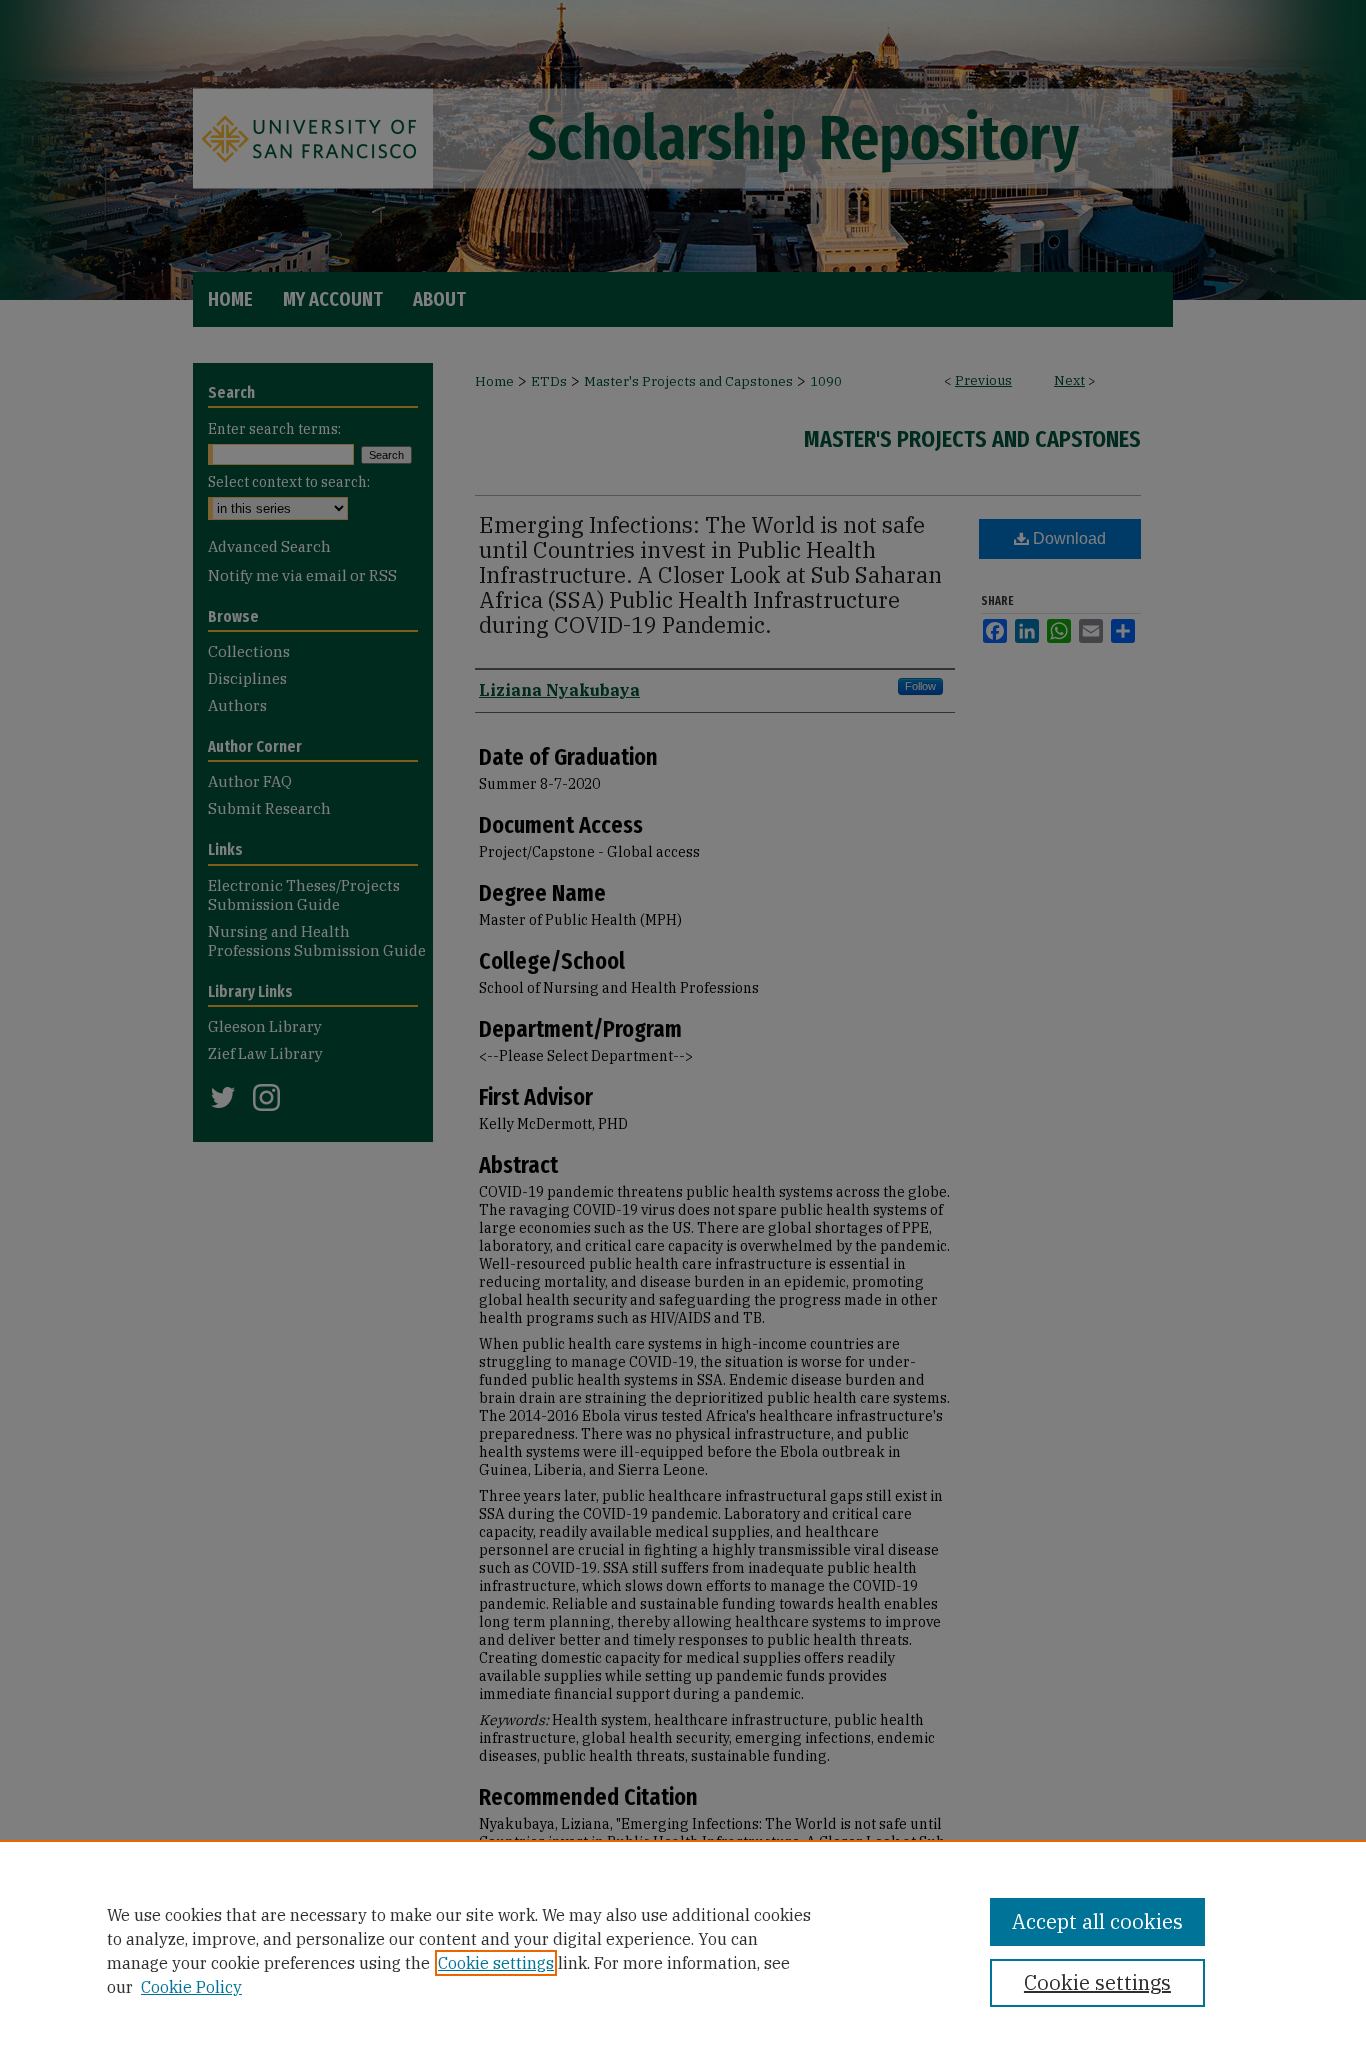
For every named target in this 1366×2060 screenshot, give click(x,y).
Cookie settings (496, 1963)
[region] (683, 1950)
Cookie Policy (191, 1987)
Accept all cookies (1097, 1921)
